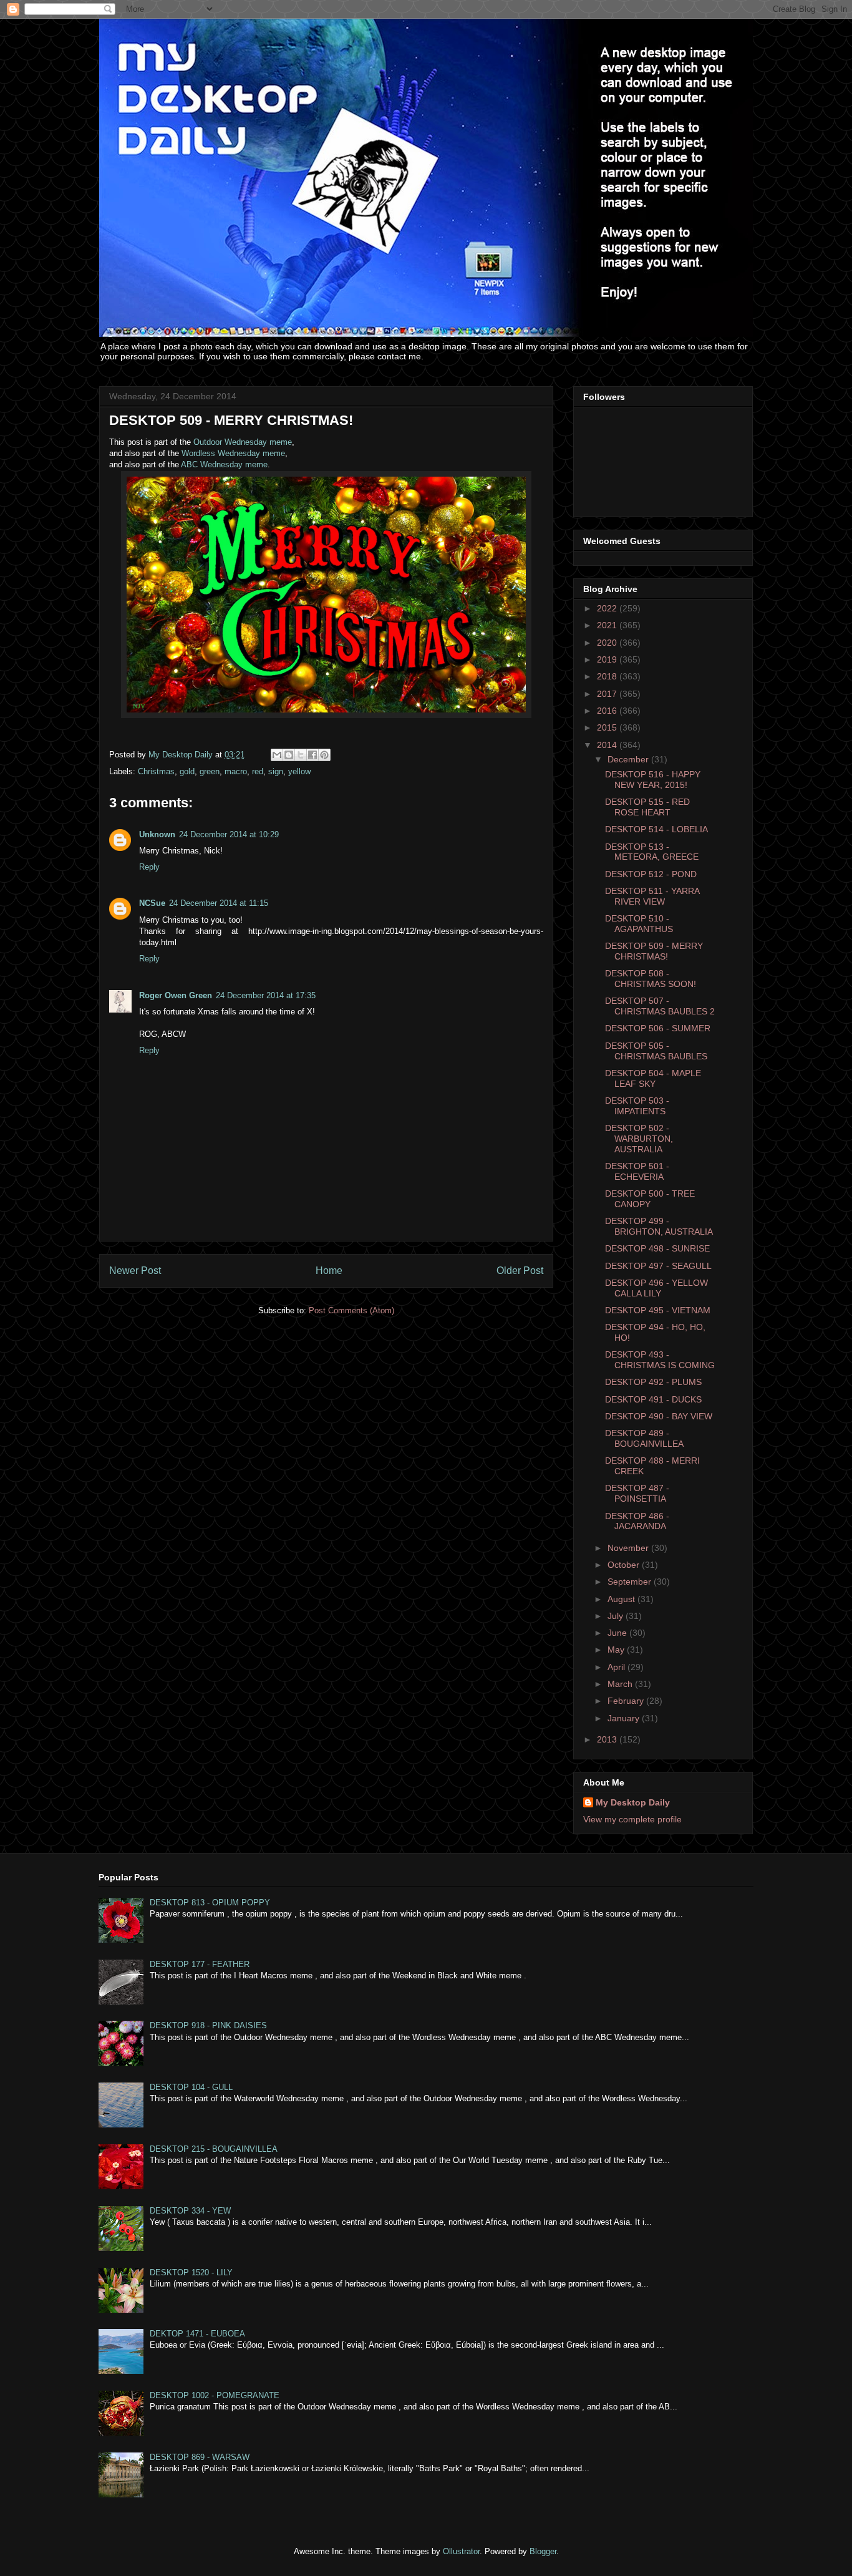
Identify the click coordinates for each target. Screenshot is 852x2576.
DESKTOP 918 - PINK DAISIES (208, 2025)
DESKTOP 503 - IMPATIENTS (637, 1106)
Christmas (156, 771)
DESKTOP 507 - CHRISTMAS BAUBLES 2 (660, 1006)
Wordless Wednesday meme (233, 453)
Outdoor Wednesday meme (243, 442)
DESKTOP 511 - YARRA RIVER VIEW (652, 896)
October (625, 1565)
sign (276, 771)
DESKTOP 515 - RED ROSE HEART (647, 807)
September (631, 1582)
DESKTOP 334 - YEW (190, 2211)
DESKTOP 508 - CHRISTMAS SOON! (651, 979)
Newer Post (135, 1271)
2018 (608, 676)
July (617, 1616)
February (627, 1701)
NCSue (152, 903)
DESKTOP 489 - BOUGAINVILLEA (644, 1438)
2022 (608, 608)
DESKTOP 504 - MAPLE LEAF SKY (653, 1078)
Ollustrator (461, 2551)
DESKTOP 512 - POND (651, 874)
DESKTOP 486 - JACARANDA (637, 1521)
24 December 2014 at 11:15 (219, 903)
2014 (608, 745)
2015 (608, 727)
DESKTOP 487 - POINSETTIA (637, 1493)
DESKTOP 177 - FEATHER (200, 1964)
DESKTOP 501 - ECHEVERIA (637, 1171)
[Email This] (277, 755)
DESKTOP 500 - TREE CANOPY (650, 1199)
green (210, 771)
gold (187, 771)
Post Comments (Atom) (351, 1310)
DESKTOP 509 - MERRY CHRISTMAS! (654, 951)
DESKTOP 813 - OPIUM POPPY (210, 1903)
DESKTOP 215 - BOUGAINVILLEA (214, 2149)
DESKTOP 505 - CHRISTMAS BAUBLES (656, 1051)
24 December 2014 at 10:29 (229, 834)
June (618, 1633)
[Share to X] (301, 755)
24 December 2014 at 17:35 (266, 995)
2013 (608, 1739)
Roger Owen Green (176, 995)
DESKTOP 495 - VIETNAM (658, 1310)
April (617, 1667)
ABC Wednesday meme (224, 464)
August (622, 1599)
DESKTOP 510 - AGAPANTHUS (639, 924)
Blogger (543, 2551)
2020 (608, 643)
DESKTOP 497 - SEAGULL (658, 1266)
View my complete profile (632, 1819)
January (625, 1718)
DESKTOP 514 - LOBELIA (656, 829)
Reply (149, 867)
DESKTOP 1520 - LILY (191, 2272)
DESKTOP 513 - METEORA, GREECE (652, 852)
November (629, 1548)
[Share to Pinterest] (324, 755)
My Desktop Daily (633, 1802)
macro (236, 771)
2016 (608, 711)
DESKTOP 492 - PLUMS (653, 1382)
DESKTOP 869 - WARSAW (200, 2457)
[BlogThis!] (289, 755)
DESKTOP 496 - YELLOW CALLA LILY (656, 1288)
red (258, 771)
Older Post (520, 1271)
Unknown (157, 834)
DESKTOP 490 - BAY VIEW (659, 1416)
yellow (299, 771)
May (617, 1650)
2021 (608, 625)
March (621, 1684)
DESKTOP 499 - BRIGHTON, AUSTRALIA (659, 1226)
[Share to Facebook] (312, 755)
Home (329, 1271)
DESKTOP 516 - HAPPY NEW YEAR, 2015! (653, 780)
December (629, 759)
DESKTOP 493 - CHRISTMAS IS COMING (660, 1360)
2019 (608, 659)
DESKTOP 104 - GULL (191, 2087)
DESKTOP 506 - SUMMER (658, 1028)
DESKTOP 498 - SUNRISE (657, 1248)
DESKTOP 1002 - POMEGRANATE (215, 2395)
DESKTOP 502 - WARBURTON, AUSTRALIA (639, 1139)
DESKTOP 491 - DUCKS (653, 1399)
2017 (608, 694)
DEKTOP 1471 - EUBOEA (197, 2334)
